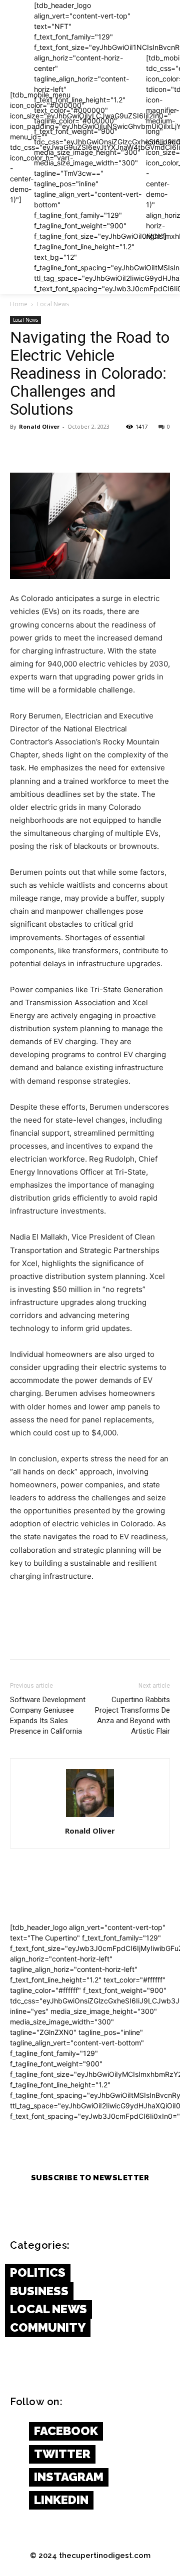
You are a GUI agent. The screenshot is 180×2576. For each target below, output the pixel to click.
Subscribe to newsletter (90, 2178)
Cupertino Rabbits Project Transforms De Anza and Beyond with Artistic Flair (132, 1715)
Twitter (62, 2454)
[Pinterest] (66, 449)
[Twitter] (43, 449)
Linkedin (61, 2500)
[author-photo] (90, 1817)
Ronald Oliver (39, 426)
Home (19, 304)
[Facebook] (20, 449)
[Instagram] (15, 2478)
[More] (112, 449)
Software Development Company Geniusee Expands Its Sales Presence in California (48, 1715)
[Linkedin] (15, 2501)
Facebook (66, 2431)
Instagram (69, 2477)
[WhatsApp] (89, 449)
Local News (53, 304)
